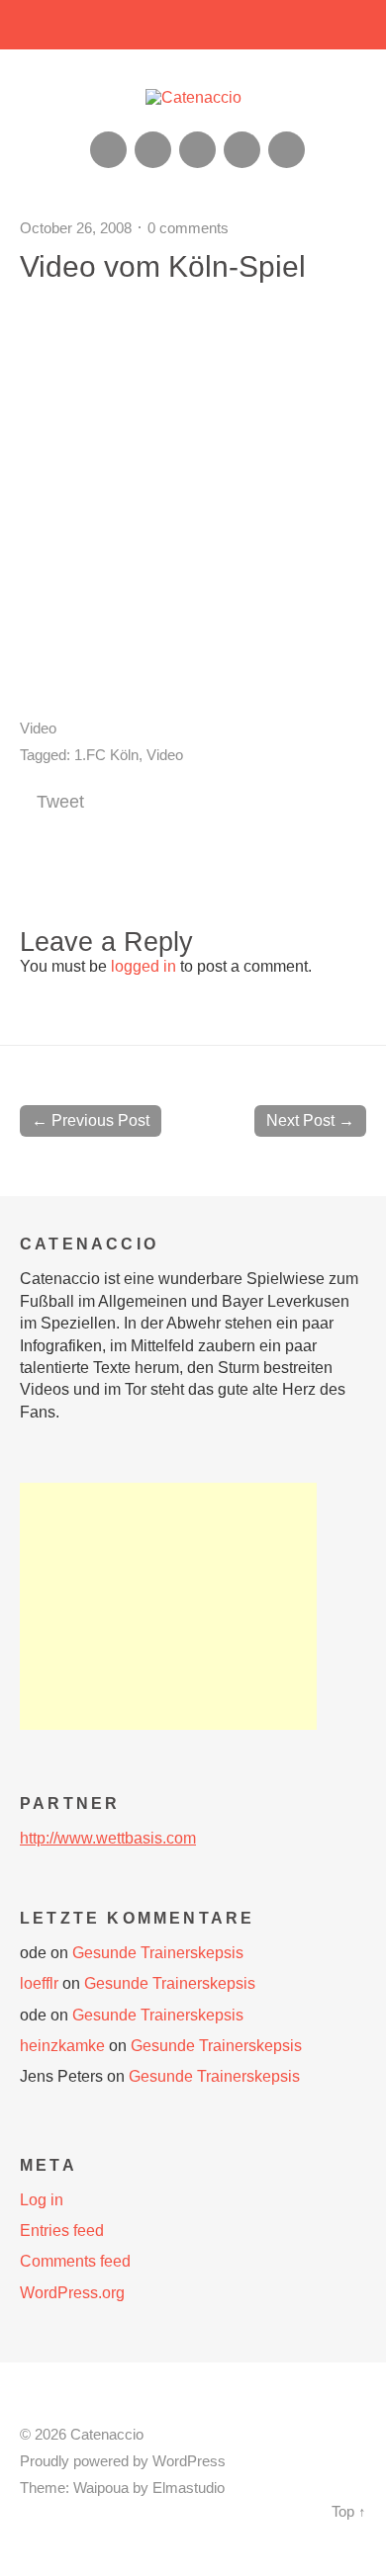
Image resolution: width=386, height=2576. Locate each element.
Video (38, 728)
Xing (153, 150)
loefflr (39, 1983)
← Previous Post (91, 1120)
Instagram (197, 150)
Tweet (60, 802)
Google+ (242, 150)
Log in (42, 2200)
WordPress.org (72, 2293)
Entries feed (62, 2231)
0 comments (188, 228)
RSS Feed (108, 150)
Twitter (287, 150)
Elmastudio (189, 2488)
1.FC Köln (106, 755)
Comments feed (75, 2261)
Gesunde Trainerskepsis (158, 1953)
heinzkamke (62, 2046)
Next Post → (310, 1120)
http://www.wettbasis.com (108, 1838)
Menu (193, 25)
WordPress (189, 2461)
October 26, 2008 (76, 228)
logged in (144, 966)
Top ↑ (349, 2512)
